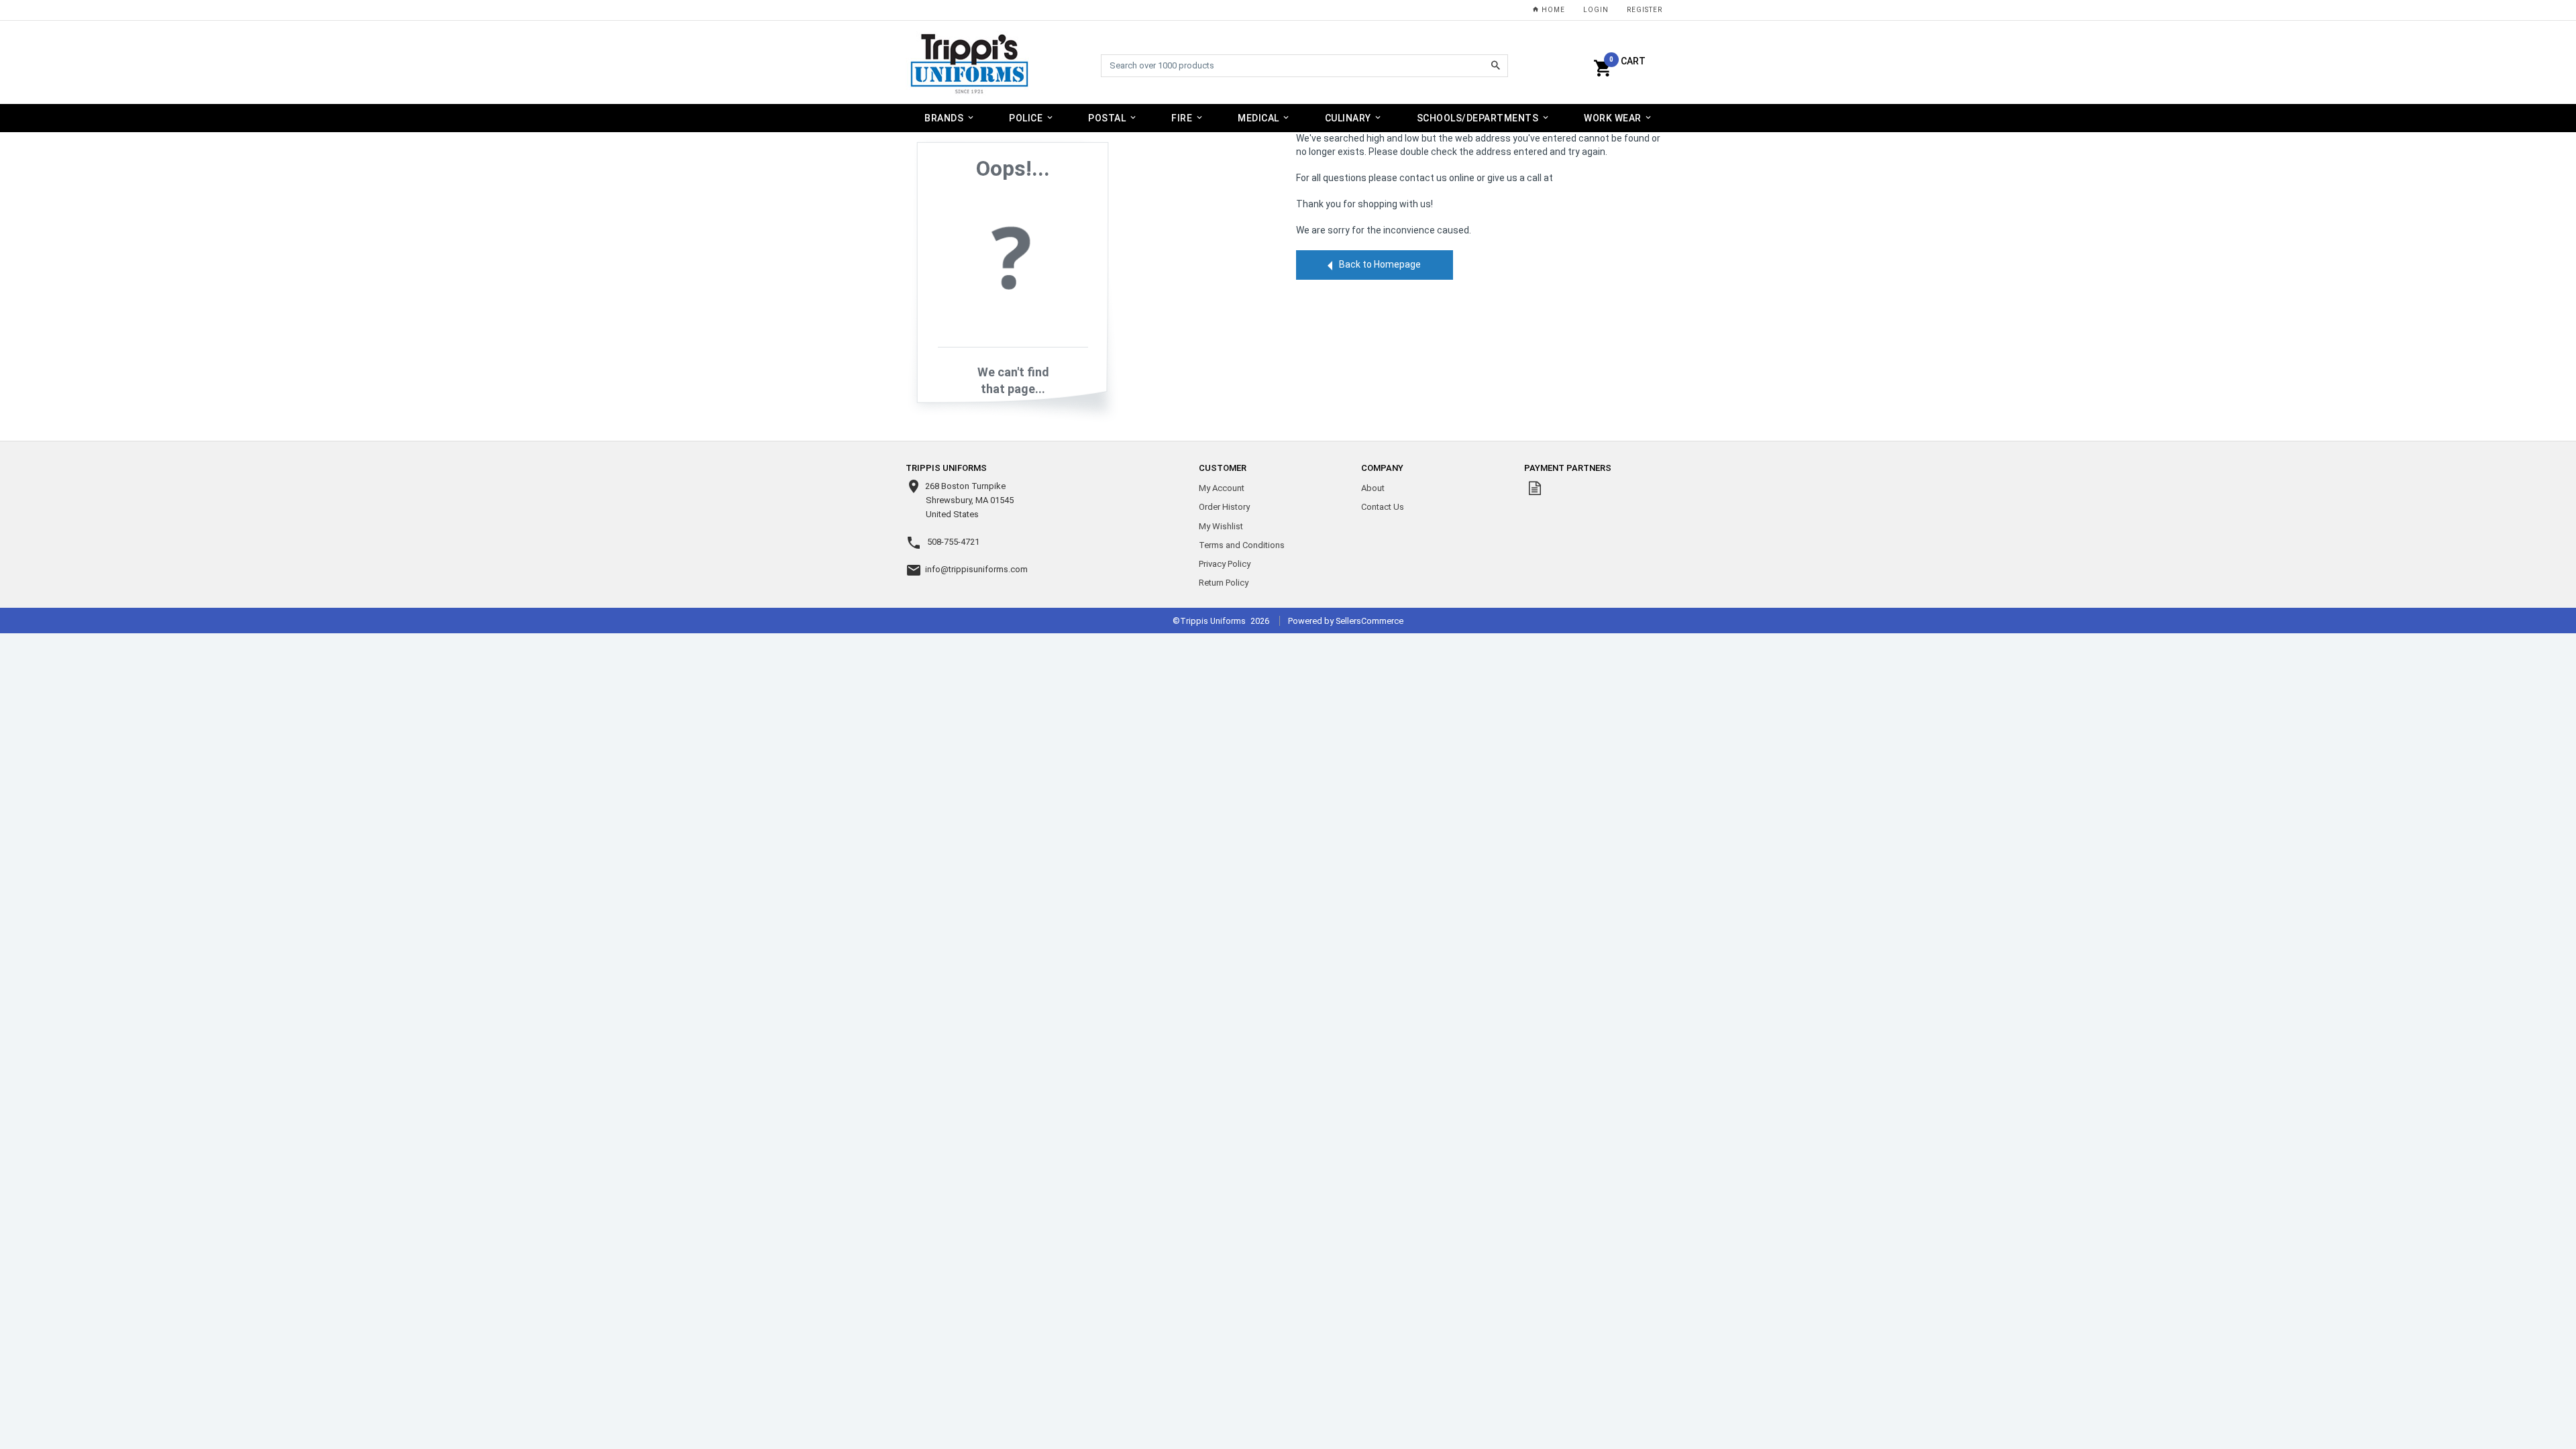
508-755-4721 (953, 542)
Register (1645, 10)
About (1373, 488)
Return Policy (1224, 583)
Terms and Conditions (1242, 545)
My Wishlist (1221, 526)
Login (1596, 10)
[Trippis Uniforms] (970, 63)
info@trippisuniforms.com (976, 569)
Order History (1224, 507)
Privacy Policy (1225, 564)
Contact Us (1383, 507)
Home (1552, 10)
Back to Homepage (1380, 264)
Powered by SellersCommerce (1346, 621)
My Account (1222, 488)
